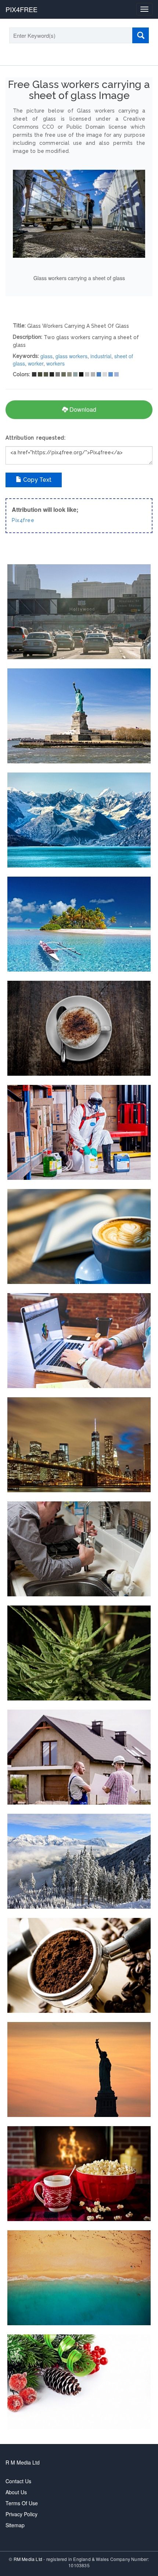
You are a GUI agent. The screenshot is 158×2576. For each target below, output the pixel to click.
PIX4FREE (21, 9)
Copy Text (37, 480)
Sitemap (15, 2525)
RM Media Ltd (29, 2559)
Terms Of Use (22, 2503)
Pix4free (23, 520)
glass (46, 356)
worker (36, 363)
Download (82, 409)
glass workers (71, 356)
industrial (101, 356)
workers (55, 363)
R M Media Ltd (23, 2462)
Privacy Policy (21, 2514)
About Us (16, 2492)
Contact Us (18, 2481)
